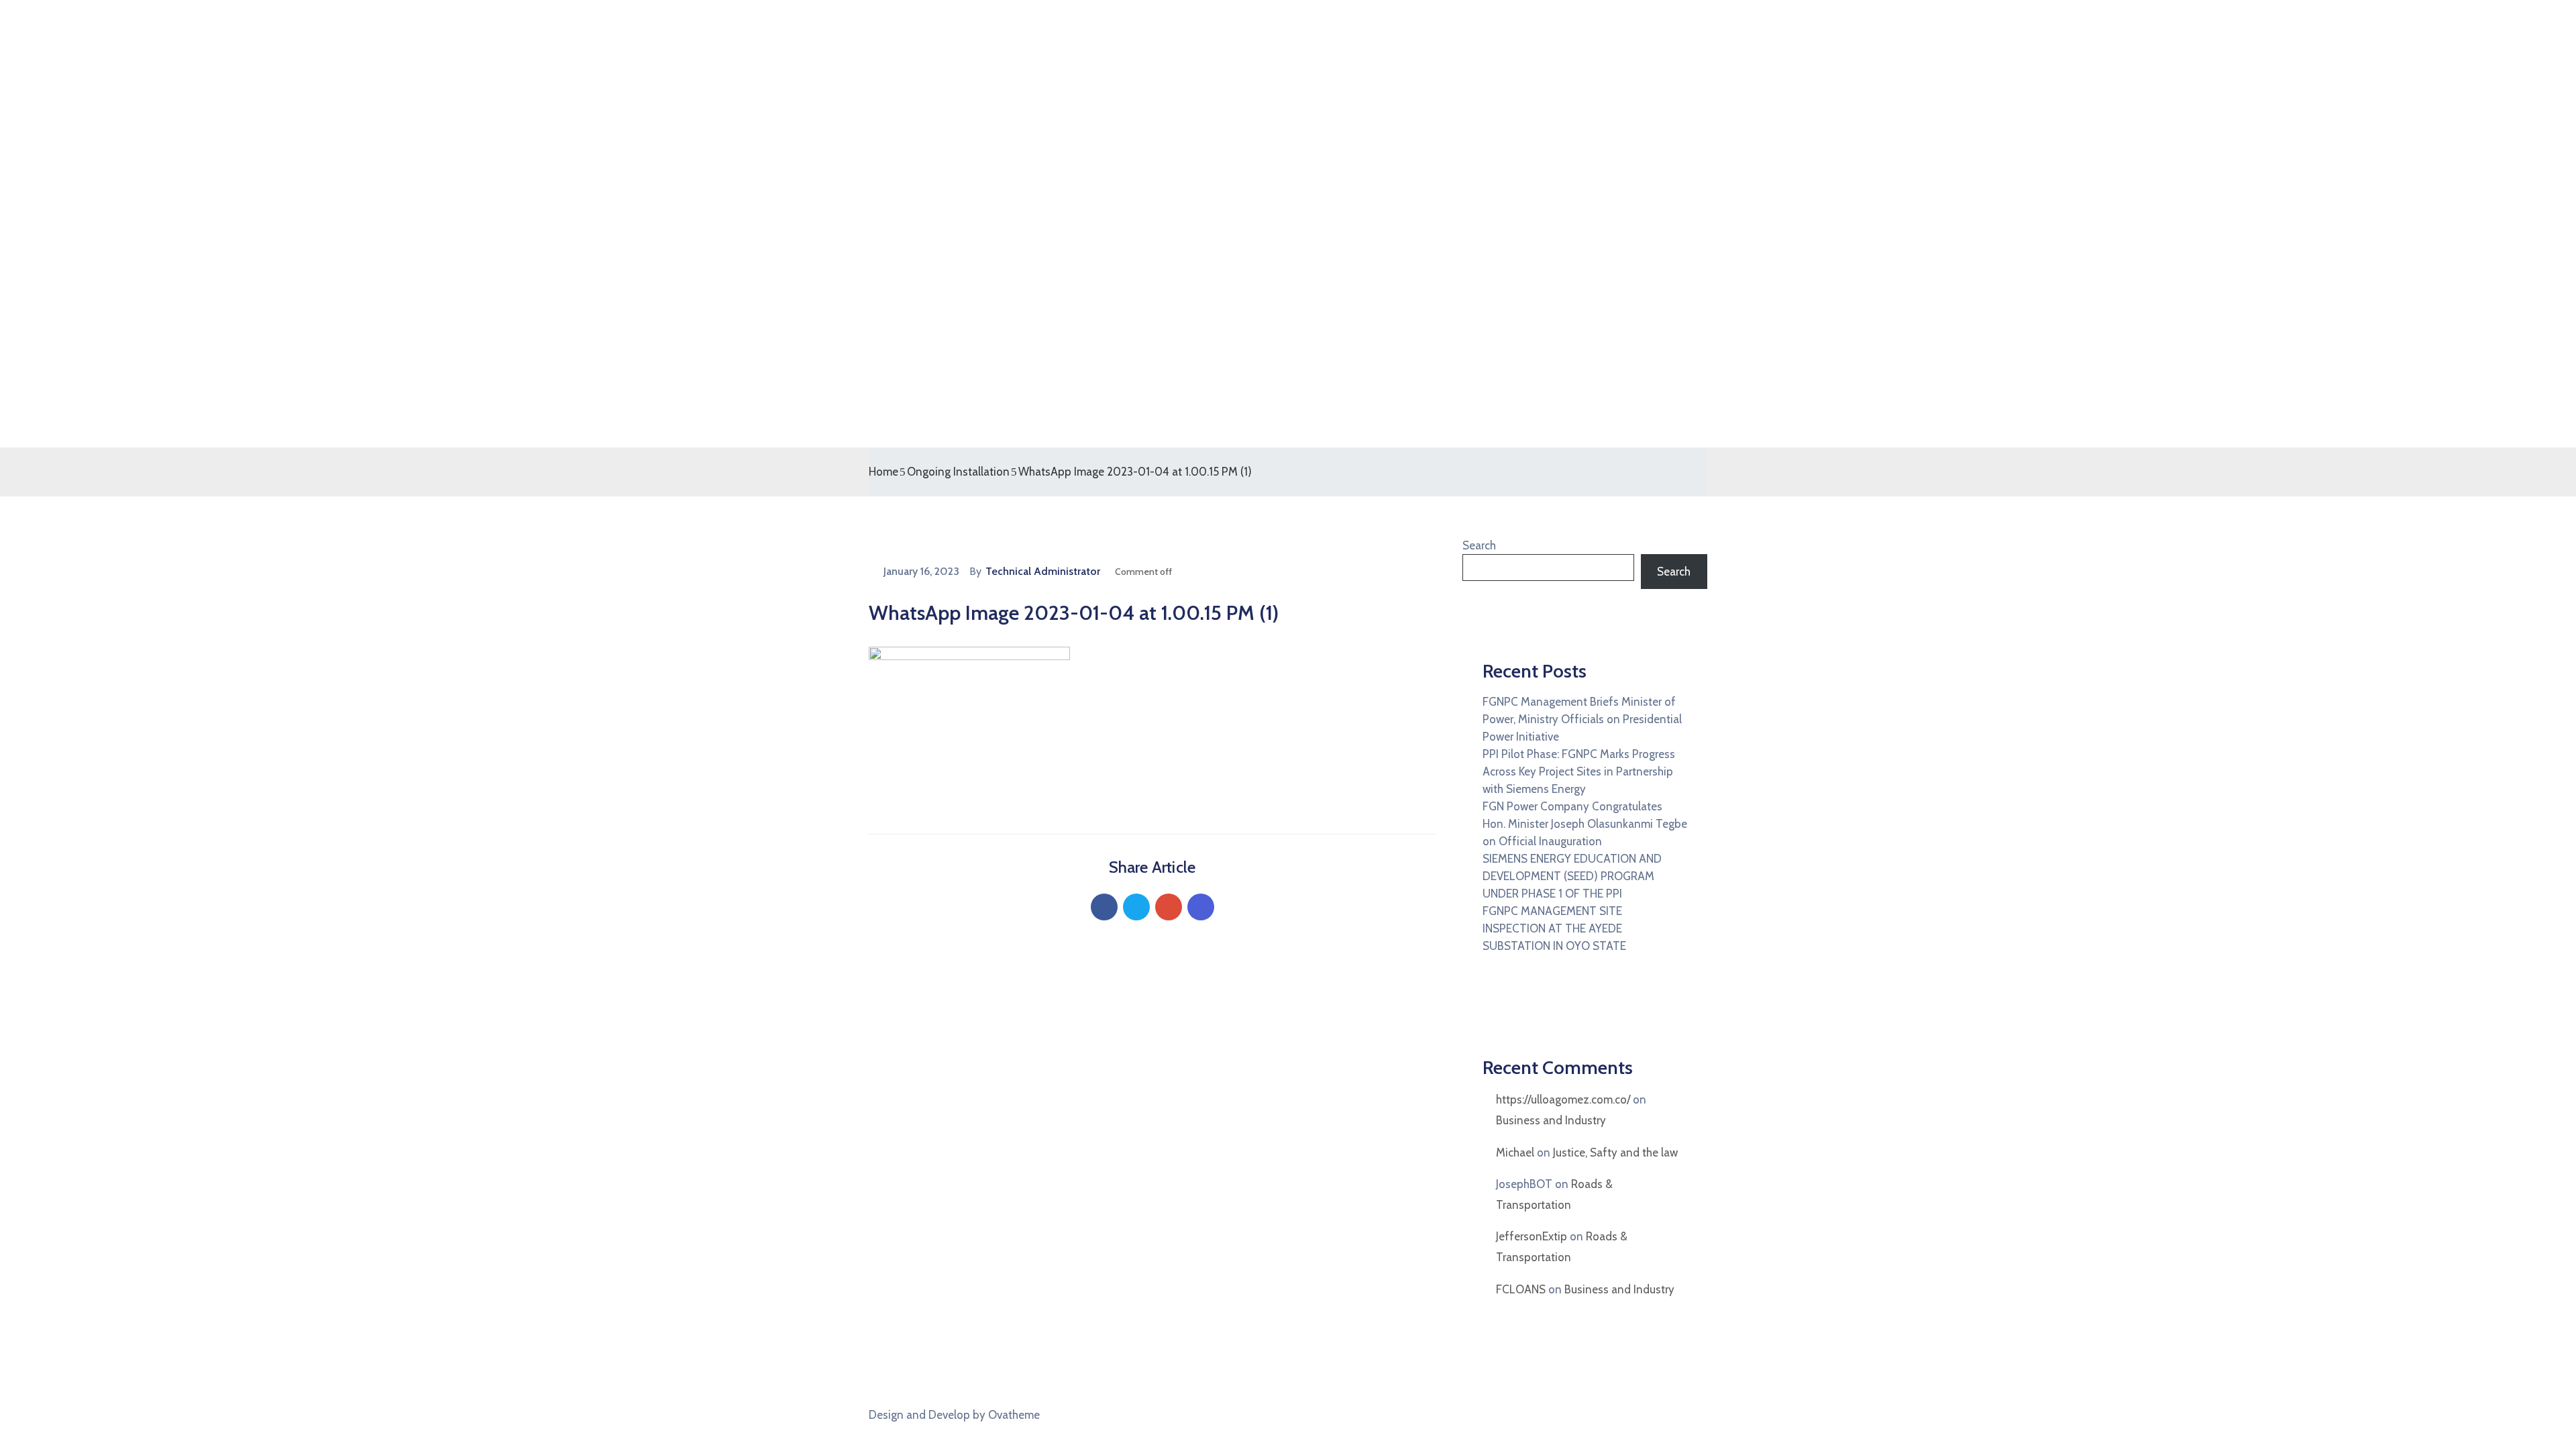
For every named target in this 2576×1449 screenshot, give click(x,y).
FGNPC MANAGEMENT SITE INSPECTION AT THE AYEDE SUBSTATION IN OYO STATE (1554, 928)
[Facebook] (1104, 907)
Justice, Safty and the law (1615, 1152)
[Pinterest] (1169, 907)
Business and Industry (1551, 1120)
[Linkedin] (1201, 907)
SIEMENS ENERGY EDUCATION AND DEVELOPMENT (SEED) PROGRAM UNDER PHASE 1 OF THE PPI (1572, 876)
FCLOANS (1521, 1289)
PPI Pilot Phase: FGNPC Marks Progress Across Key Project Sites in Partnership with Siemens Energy (1579, 771)
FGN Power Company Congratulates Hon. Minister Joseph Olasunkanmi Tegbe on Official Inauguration (1585, 824)
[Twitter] (1136, 907)
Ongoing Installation (958, 472)
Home (883, 472)
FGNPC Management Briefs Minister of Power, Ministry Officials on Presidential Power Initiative (1582, 719)
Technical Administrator (1043, 571)
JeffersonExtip (1532, 1236)
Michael (1515, 1152)
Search (1479, 545)
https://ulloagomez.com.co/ (1563, 1099)
